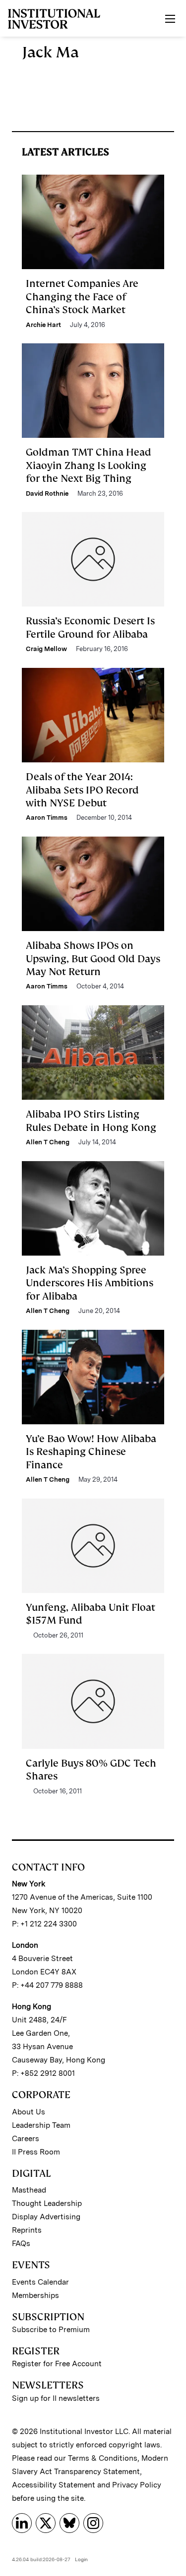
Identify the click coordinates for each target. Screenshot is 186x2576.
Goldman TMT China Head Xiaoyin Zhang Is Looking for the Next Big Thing (89, 465)
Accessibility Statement (54, 2485)
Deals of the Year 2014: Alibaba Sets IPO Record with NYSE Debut (82, 790)
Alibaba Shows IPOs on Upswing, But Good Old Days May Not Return (93, 959)
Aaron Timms (47, 818)
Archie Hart (43, 325)
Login (81, 2559)
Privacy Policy (137, 2485)
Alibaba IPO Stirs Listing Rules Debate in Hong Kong (91, 1121)
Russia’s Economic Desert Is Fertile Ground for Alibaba (90, 627)
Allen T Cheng (48, 1142)
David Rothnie (47, 493)
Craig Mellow (46, 649)
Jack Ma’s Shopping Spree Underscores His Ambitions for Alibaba (90, 1283)
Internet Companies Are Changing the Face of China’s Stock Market (82, 297)
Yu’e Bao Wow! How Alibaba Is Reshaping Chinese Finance (91, 1452)
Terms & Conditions (103, 2458)
